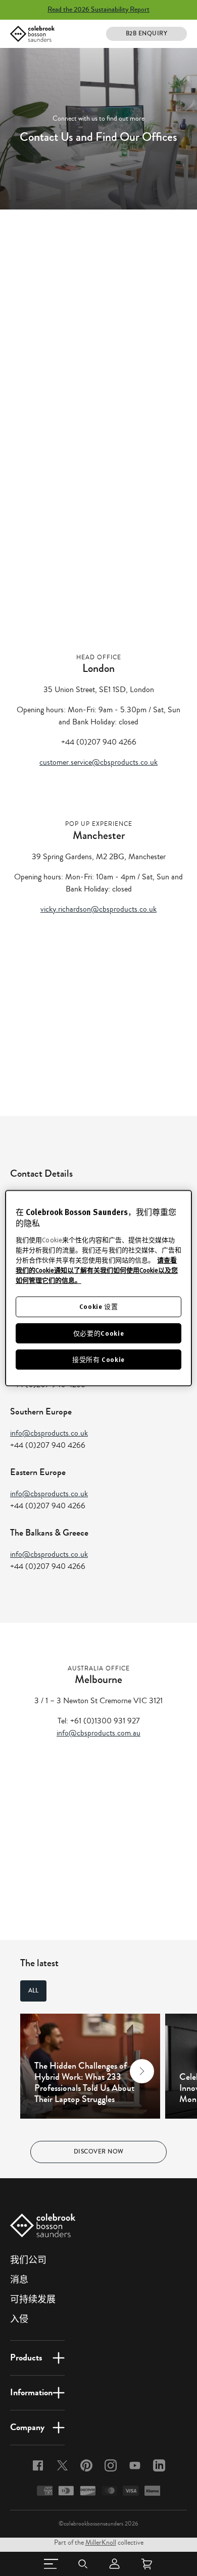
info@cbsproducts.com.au (98, 1733)
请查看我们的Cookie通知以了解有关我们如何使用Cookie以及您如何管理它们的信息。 (97, 1271)
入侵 (19, 2319)
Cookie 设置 (99, 1307)
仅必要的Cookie (99, 1333)
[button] (38, 2071)
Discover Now (99, 2152)
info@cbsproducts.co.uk (49, 1433)
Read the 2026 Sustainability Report (98, 10)
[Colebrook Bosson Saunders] (32, 34)
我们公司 (28, 2260)
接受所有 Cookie (98, 1359)
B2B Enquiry (147, 34)
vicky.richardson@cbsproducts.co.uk (98, 909)
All (33, 1991)
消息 (19, 2280)
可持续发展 (33, 2299)
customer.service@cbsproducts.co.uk (98, 762)
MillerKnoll (101, 2543)
